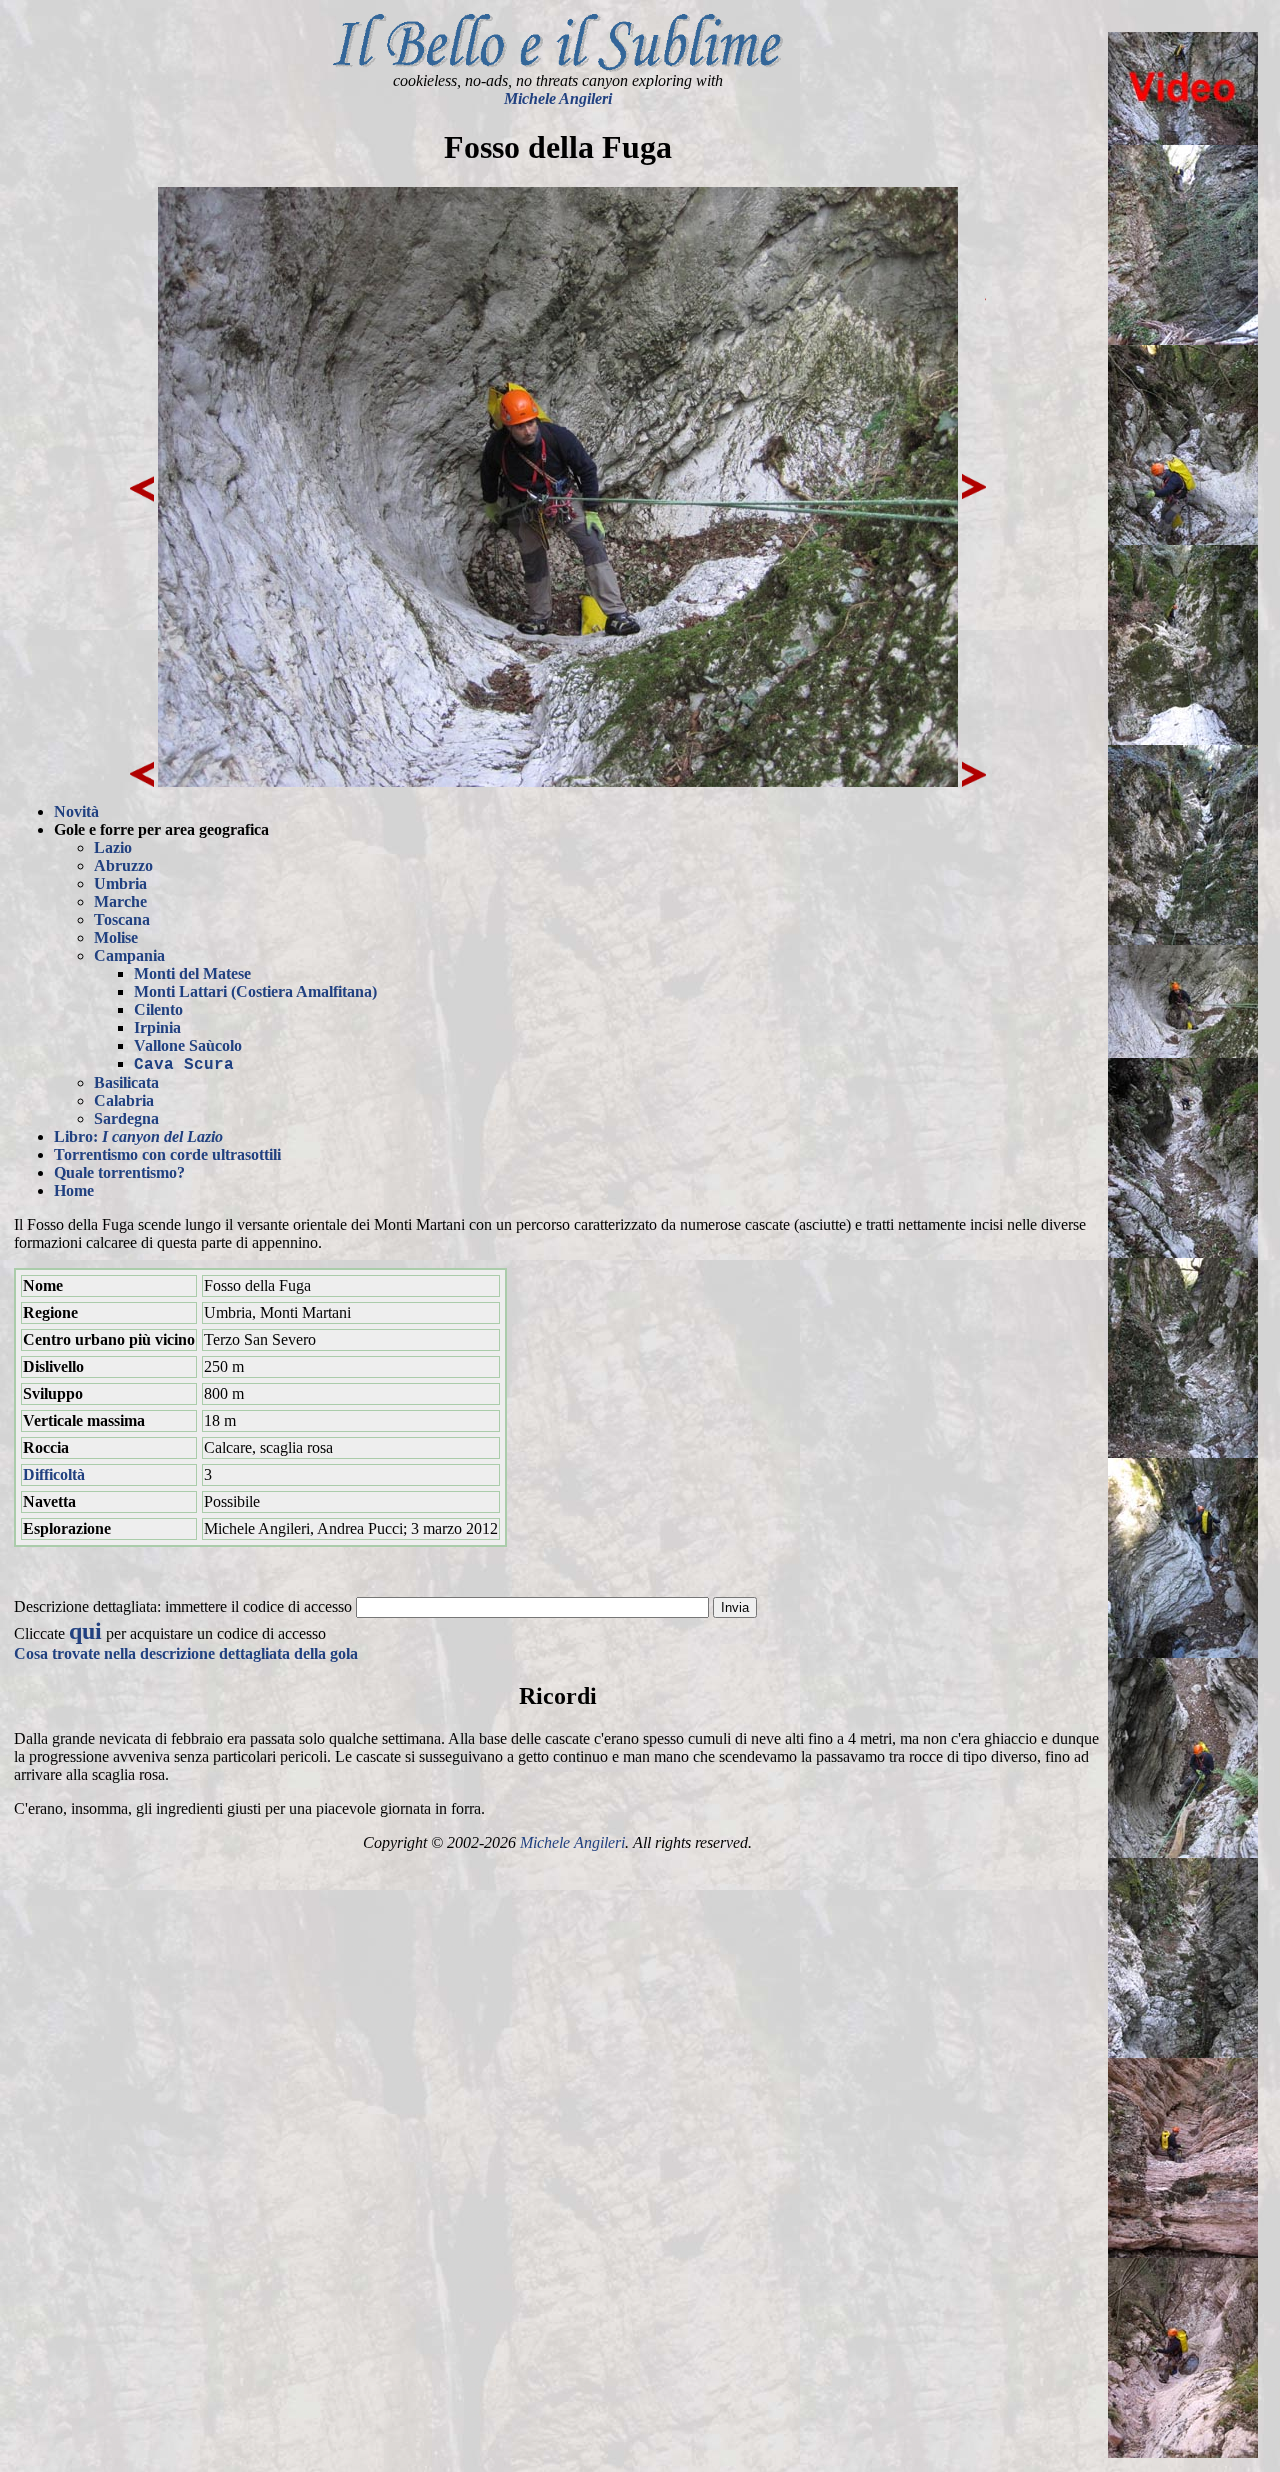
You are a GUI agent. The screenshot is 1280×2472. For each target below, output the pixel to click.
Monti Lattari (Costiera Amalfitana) (255, 991)
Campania (129, 955)
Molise (116, 937)
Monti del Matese (192, 973)
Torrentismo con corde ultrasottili (167, 1154)
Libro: (138, 1136)
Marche (120, 901)
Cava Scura (184, 1065)
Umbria (120, 883)
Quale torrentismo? (119, 1172)
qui (85, 1631)
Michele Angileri (558, 98)
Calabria (124, 1100)
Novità (76, 811)
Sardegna (126, 1118)
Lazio (113, 847)
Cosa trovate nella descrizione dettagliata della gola (186, 1653)
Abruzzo (123, 865)
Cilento (158, 1009)
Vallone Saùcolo (188, 1045)
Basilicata (126, 1082)
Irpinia (157, 1027)
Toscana (122, 919)
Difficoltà (54, 1474)
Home (74, 1190)
